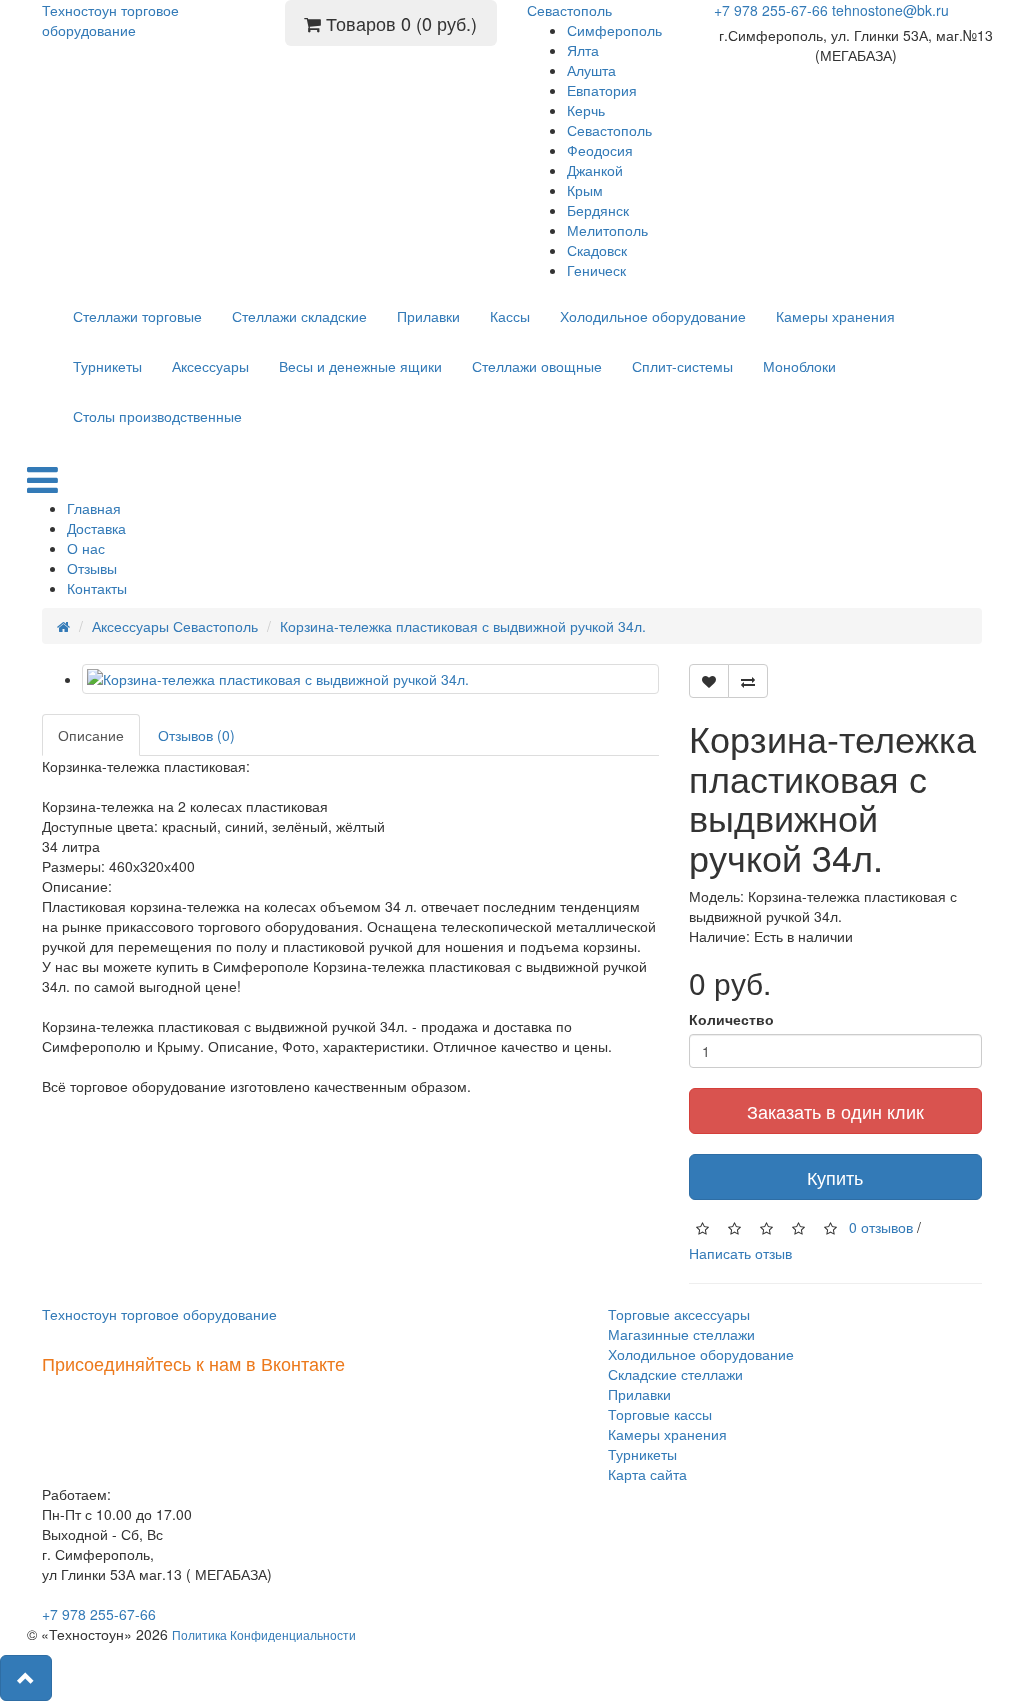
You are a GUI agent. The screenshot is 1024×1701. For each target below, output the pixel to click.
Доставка (96, 528)
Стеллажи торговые (137, 316)
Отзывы (92, 568)
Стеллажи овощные (537, 366)
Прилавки (428, 316)
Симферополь (614, 30)
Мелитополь (607, 230)
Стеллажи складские (299, 316)
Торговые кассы (660, 1414)
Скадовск (597, 250)
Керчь (586, 110)
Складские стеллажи (675, 1374)
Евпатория (602, 90)
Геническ (596, 270)
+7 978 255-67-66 (771, 10)
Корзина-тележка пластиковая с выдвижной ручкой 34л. (463, 626)
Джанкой (595, 170)
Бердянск (598, 210)
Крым (585, 190)
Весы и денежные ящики (360, 366)
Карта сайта (647, 1474)
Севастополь (609, 130)
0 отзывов (881, 1227)
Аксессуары (210, 366)
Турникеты (107, 366)
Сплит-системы (682, 366)
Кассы (510, 316)
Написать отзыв (740, 1253)
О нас (86, 548)
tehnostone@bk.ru (890, 10)
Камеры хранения (835, 316)
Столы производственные (157, 416)
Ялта (583, 50)
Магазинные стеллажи (681, 1334)
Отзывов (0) (196, 735)
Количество (731, 1019)
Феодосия (600, 150)
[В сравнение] (748, 681)
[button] (26, 1678)
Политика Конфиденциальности (264, 1634)
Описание (91, 735)
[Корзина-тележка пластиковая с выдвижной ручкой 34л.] (370, 679)
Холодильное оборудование (653, 316)
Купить (835, 1177)
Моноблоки (799, 366)
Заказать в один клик (835, 1111)
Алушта (591, 70)
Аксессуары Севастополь (175, 626)
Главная (94, 508)
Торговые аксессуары (679, 1314)
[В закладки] (709, 681)
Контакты (97, 588)
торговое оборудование (110, 20)
